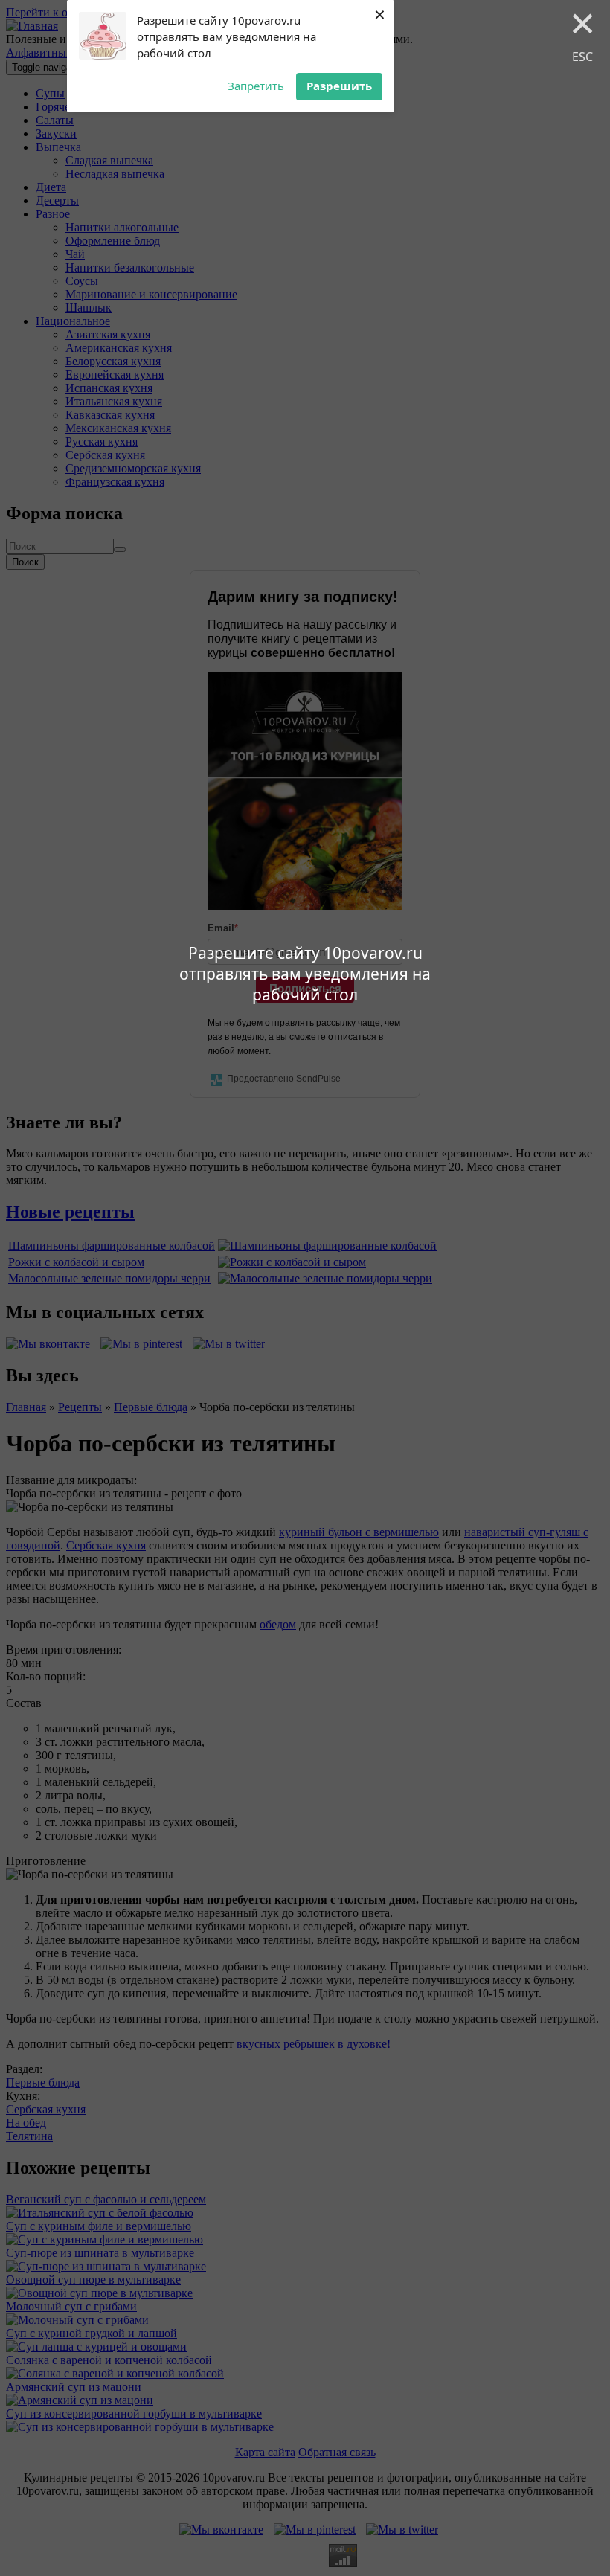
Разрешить (339, 86)
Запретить (256, 86)
